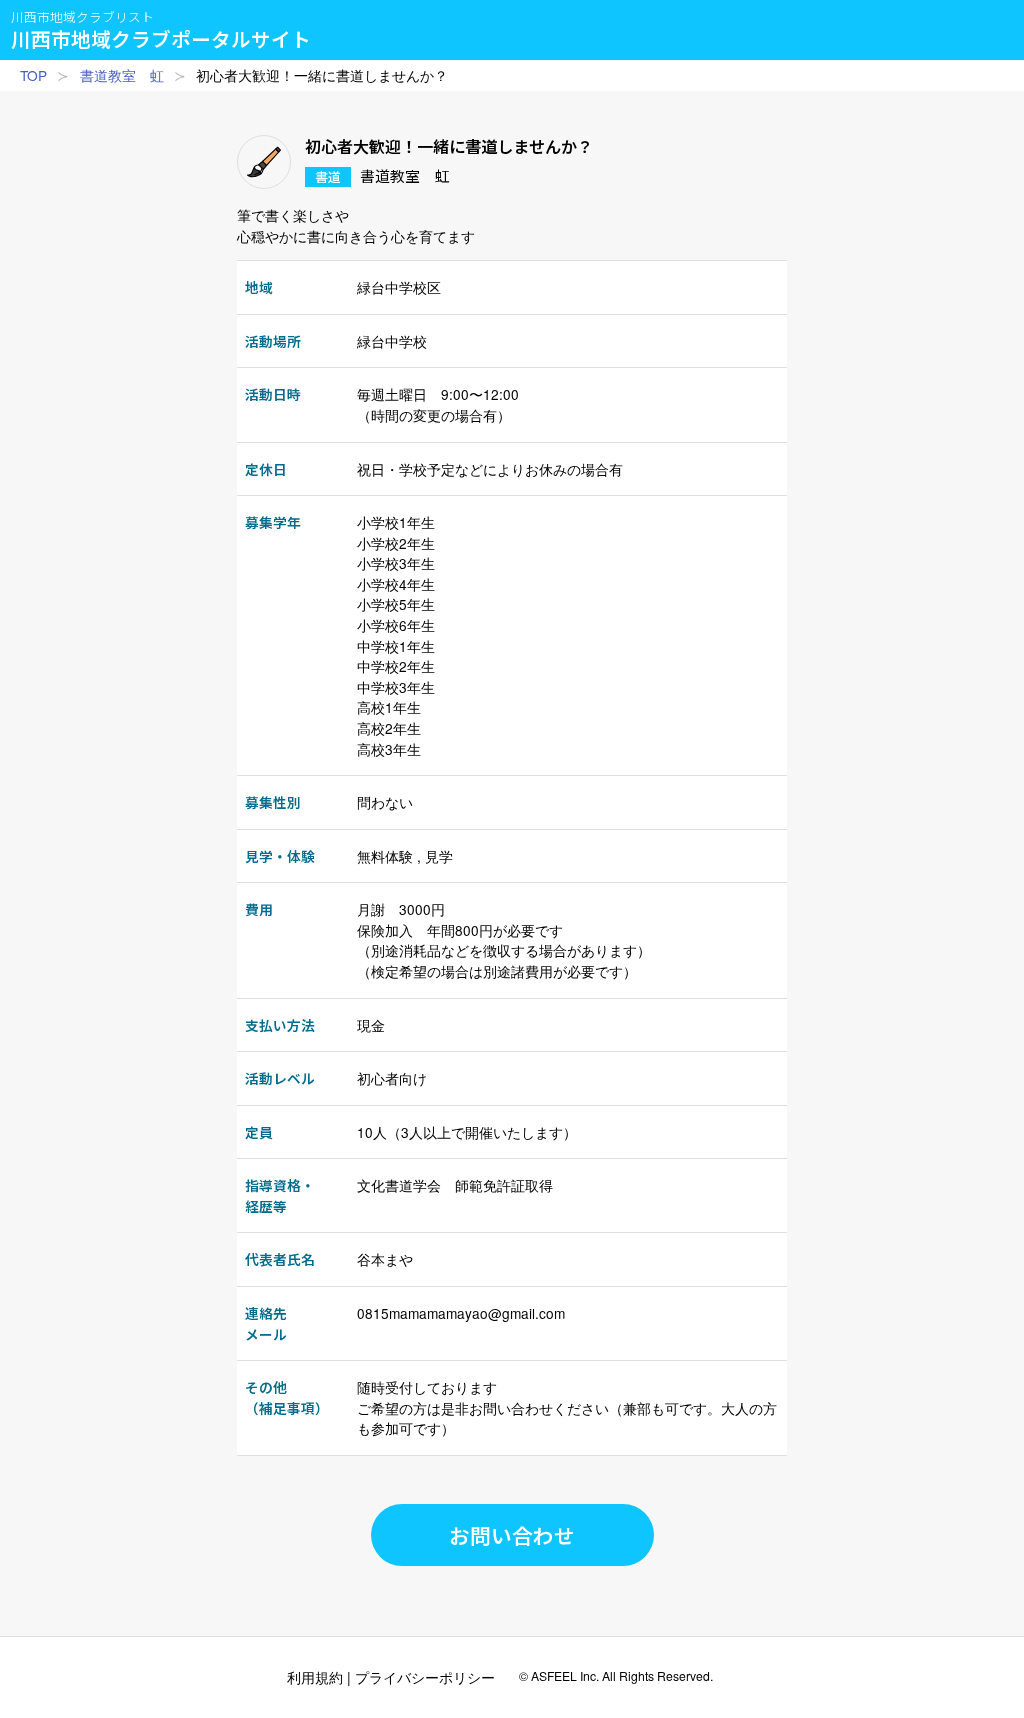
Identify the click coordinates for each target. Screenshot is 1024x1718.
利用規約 (315, 1677)
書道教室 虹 (122, 75)
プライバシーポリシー (425, 1677)
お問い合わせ (512, 1535)
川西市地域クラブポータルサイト (161, 30)
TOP (33, 75)
